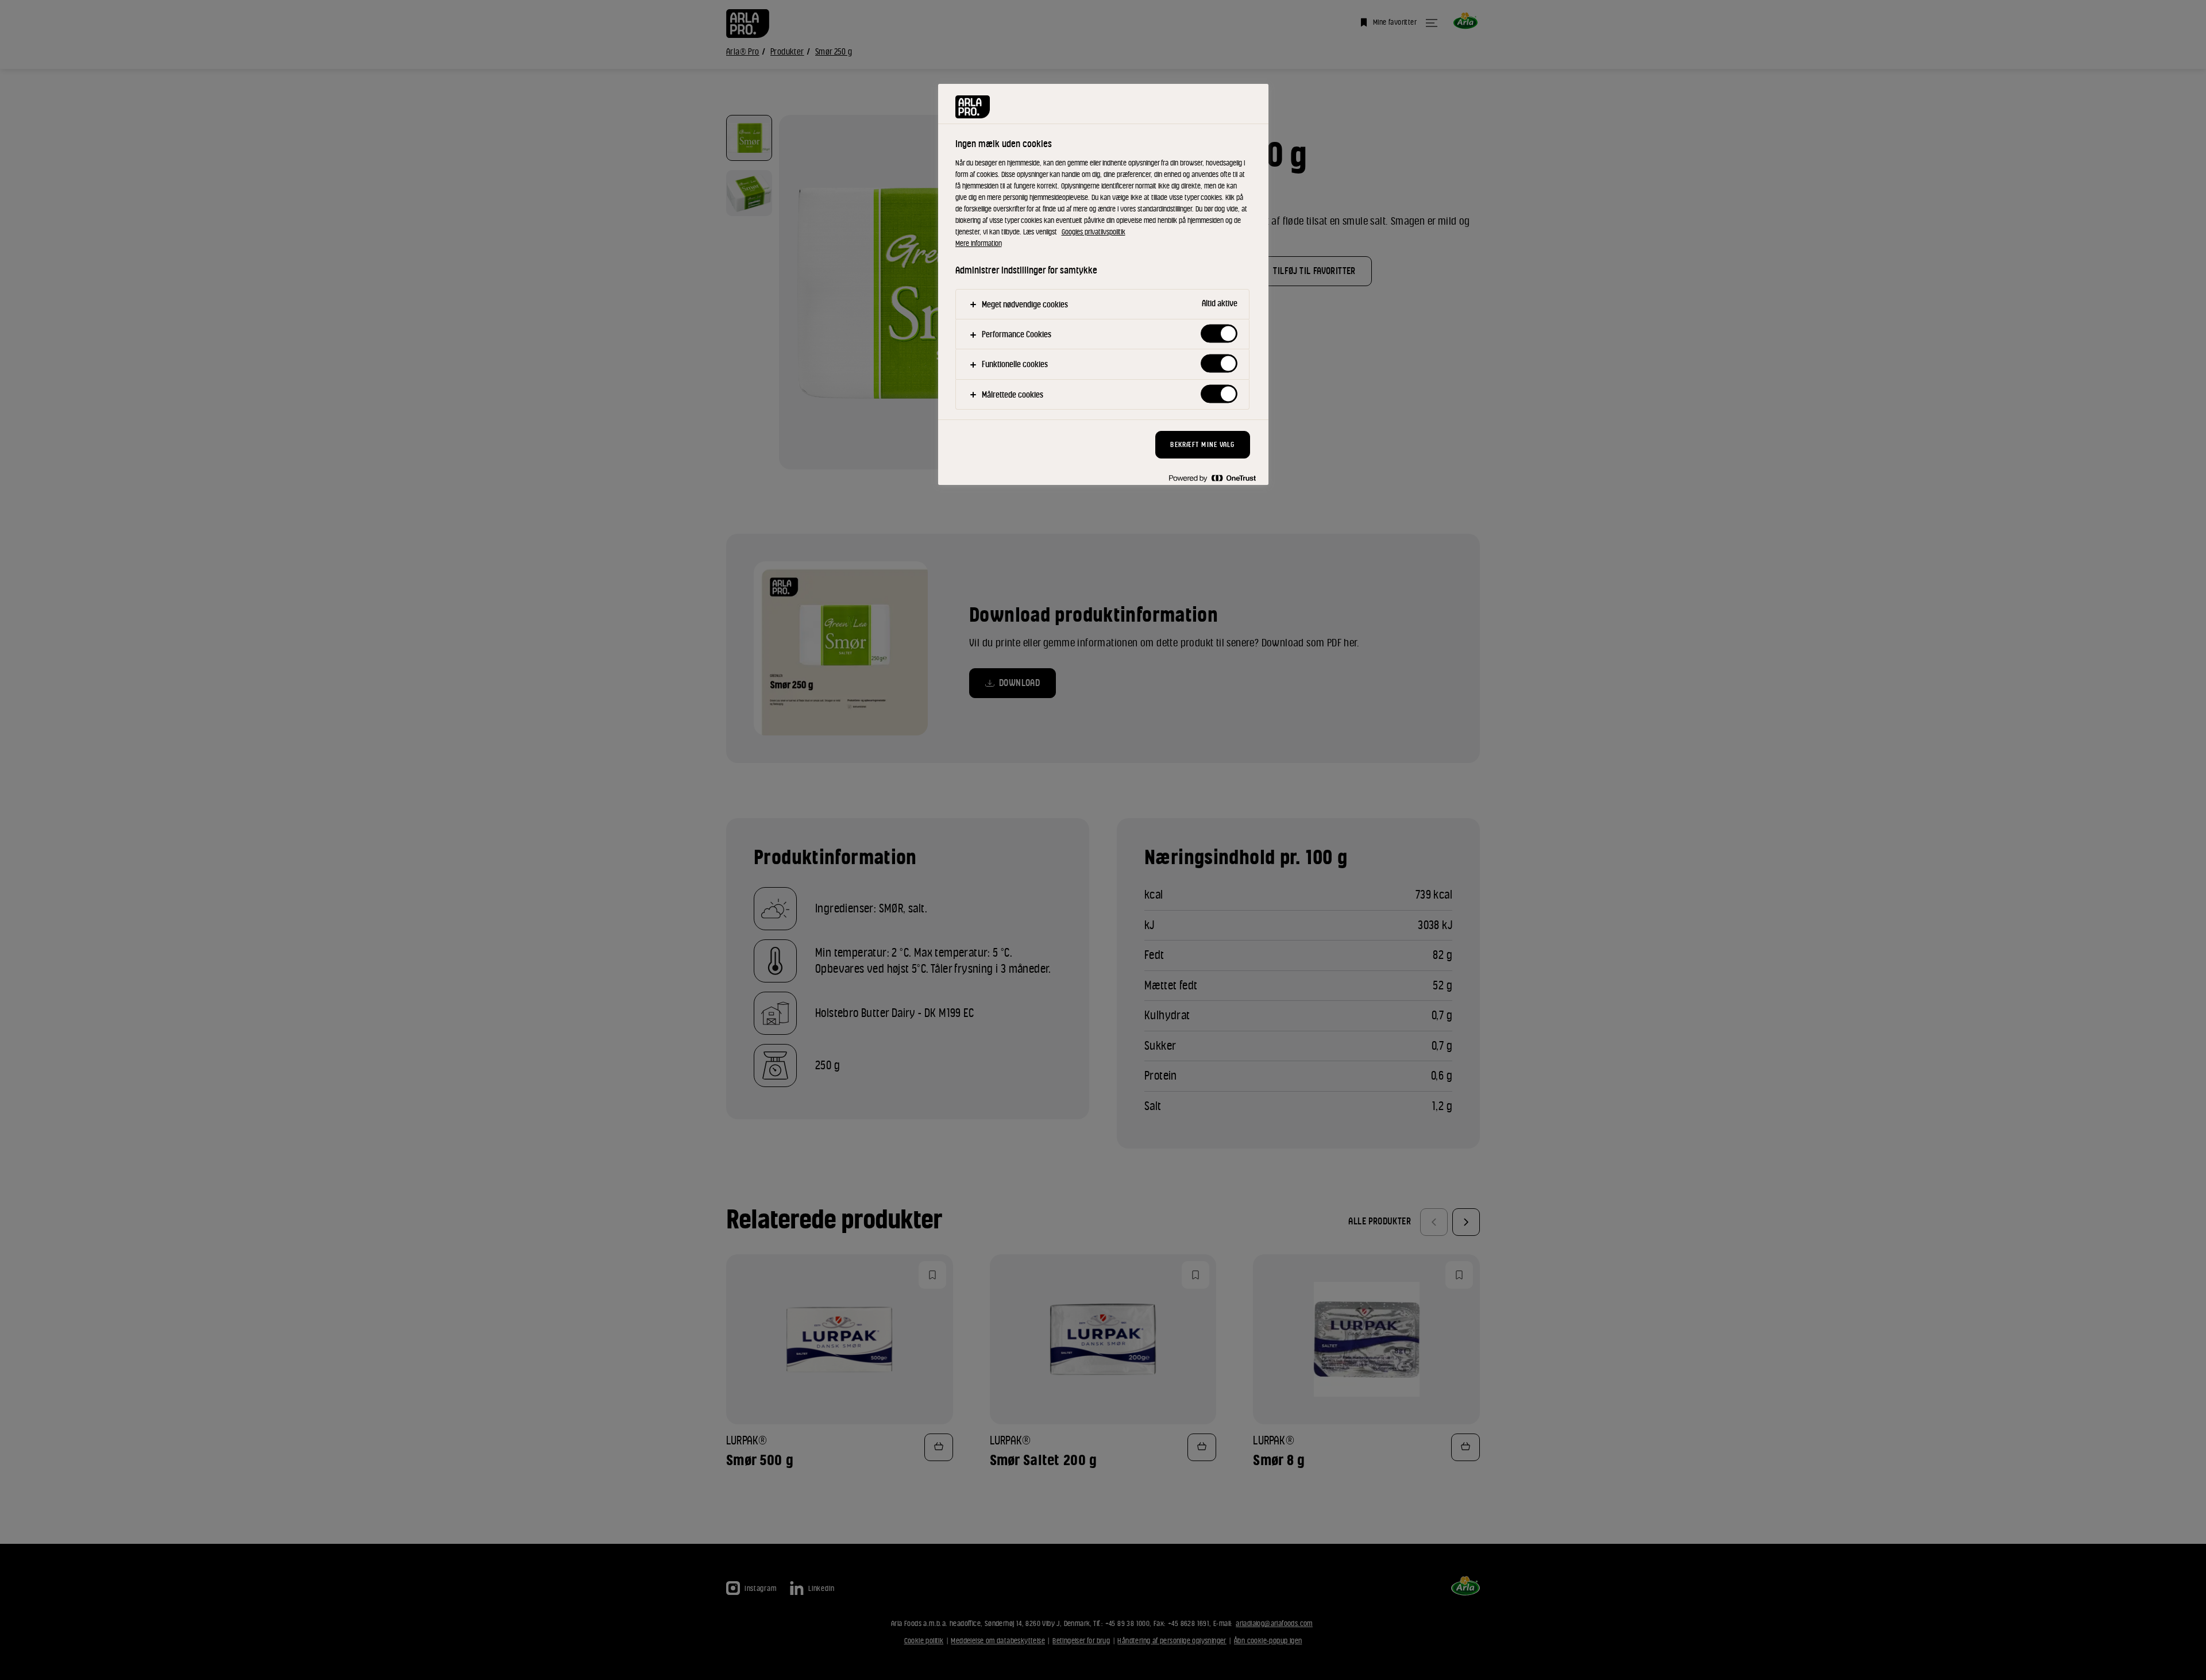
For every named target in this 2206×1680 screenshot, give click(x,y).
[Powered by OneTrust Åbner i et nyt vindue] (1212, 478)
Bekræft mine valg (1202, 444)
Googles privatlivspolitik (1094, 232)
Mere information (979, 243)
